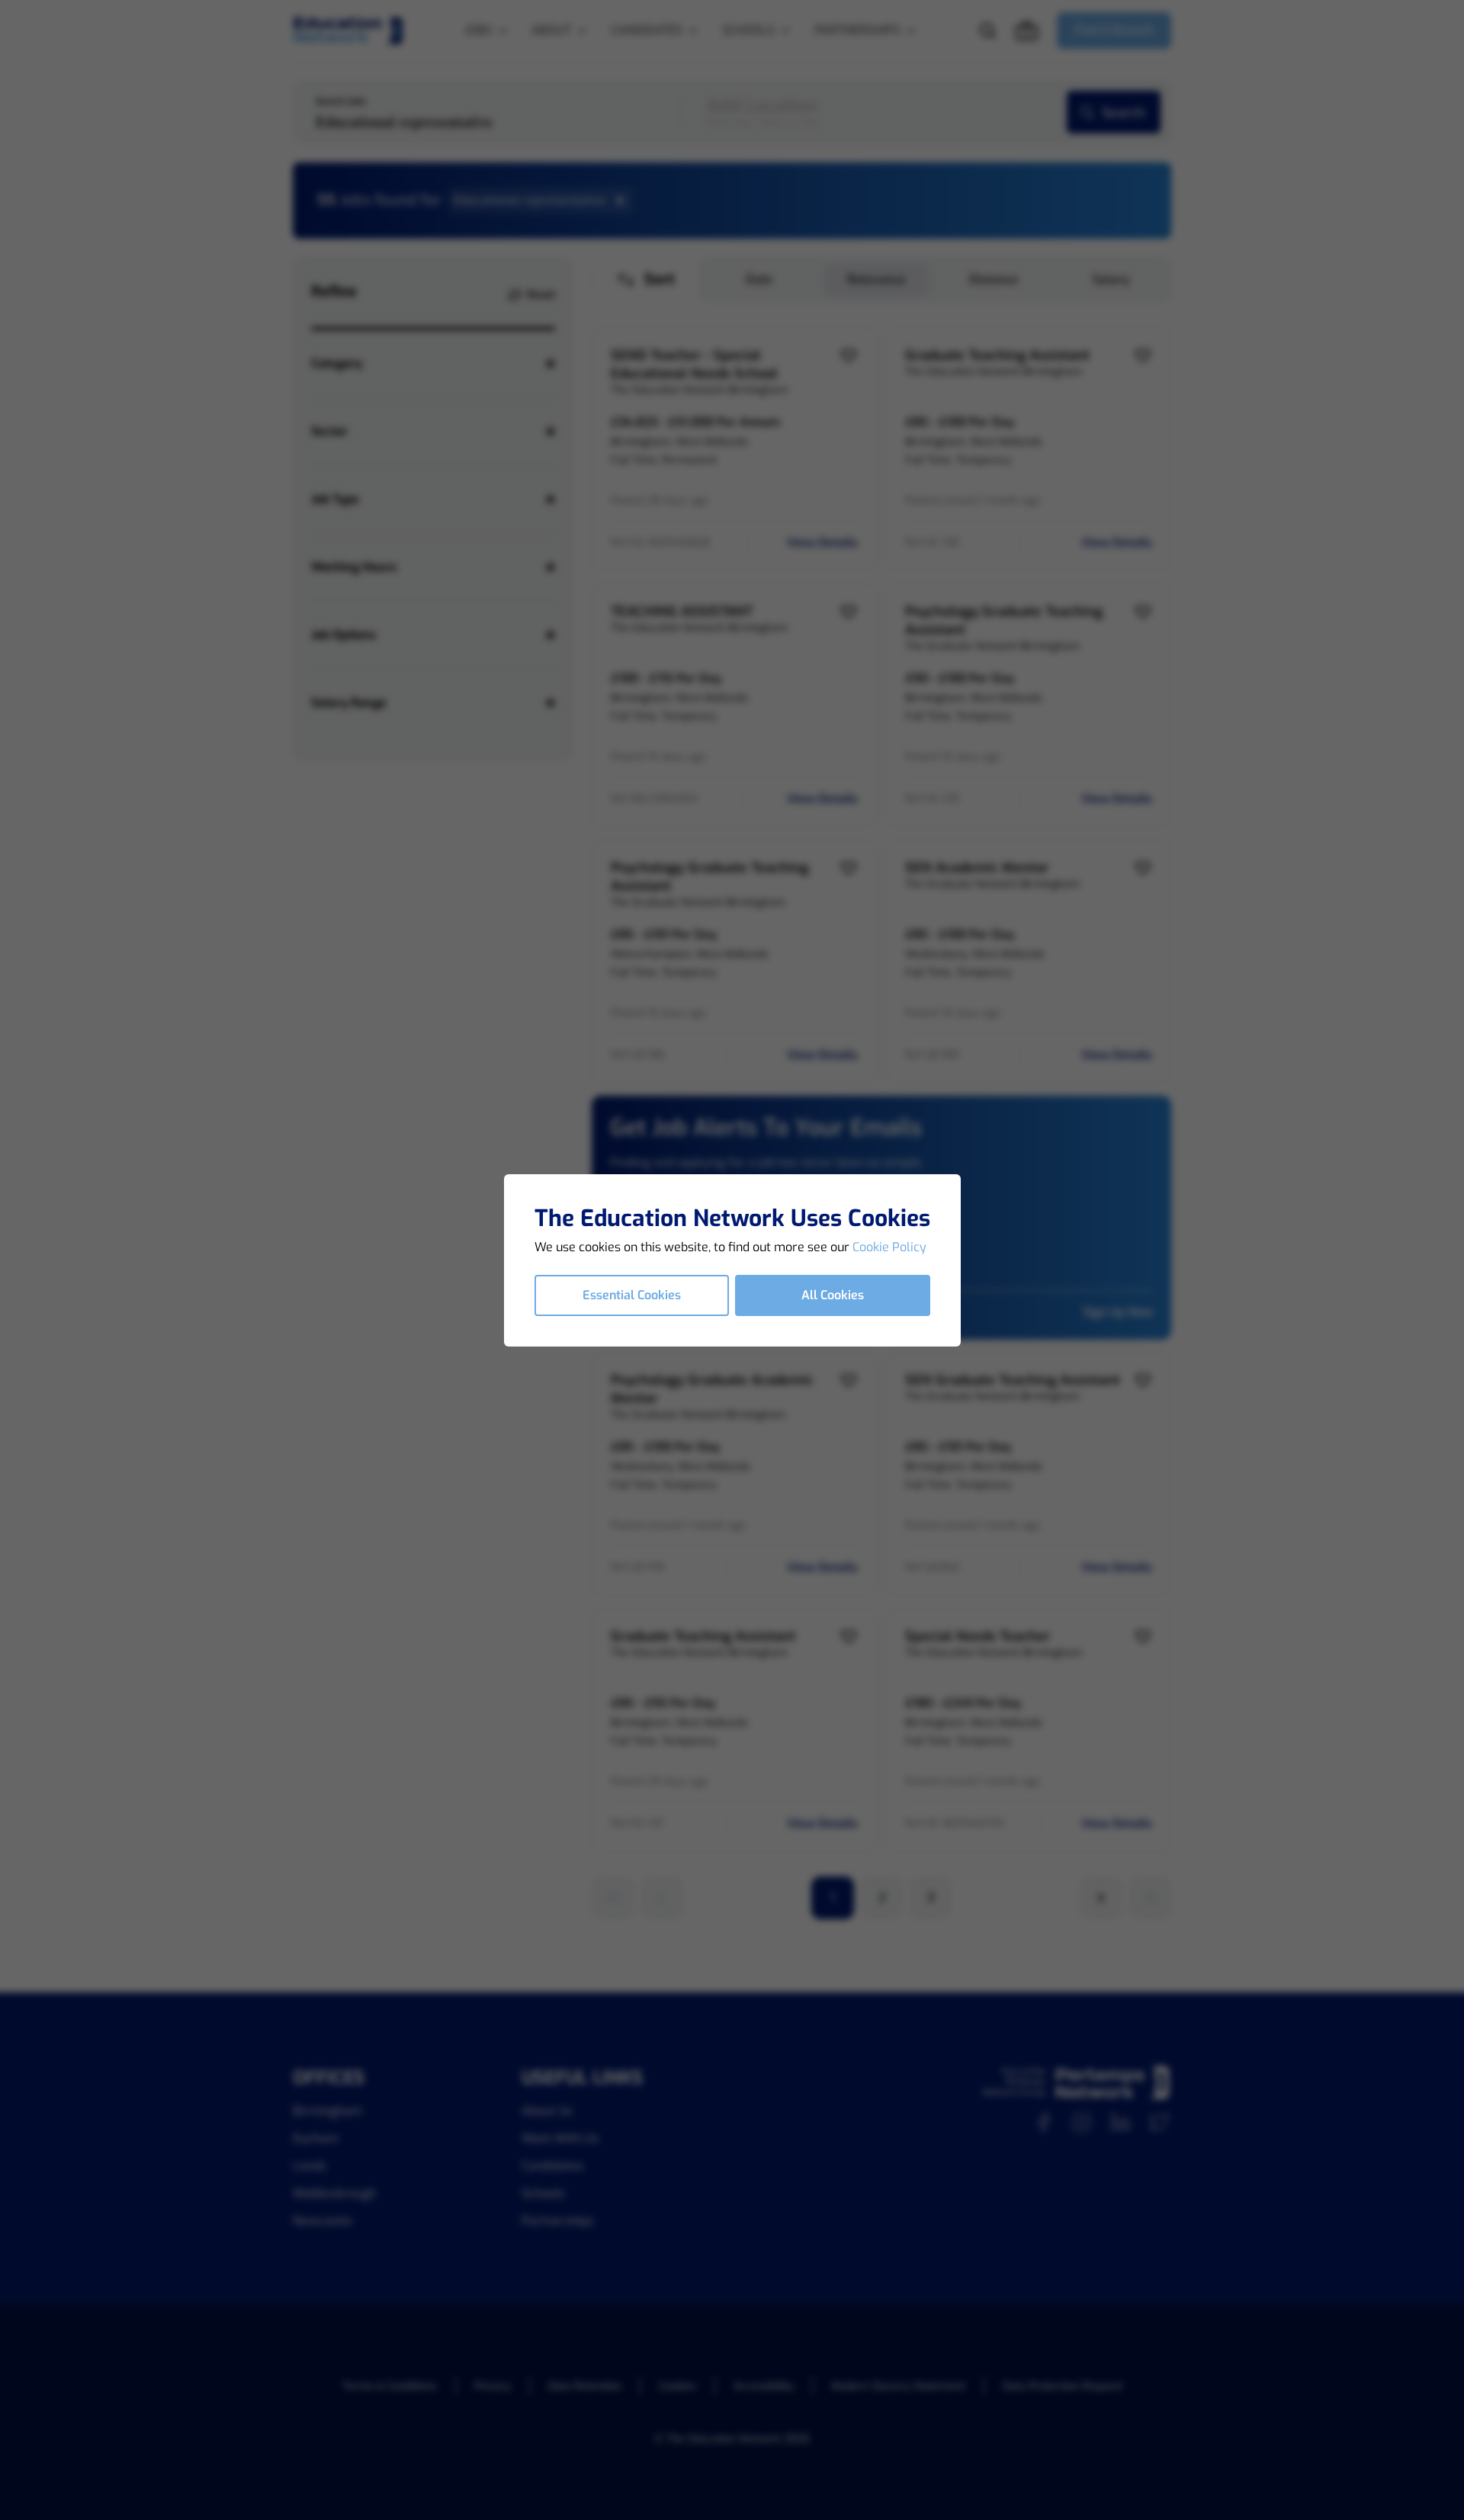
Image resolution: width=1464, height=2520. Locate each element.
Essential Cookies (632, 1295)
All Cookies (833, 1295)
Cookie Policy (889, 1247)
